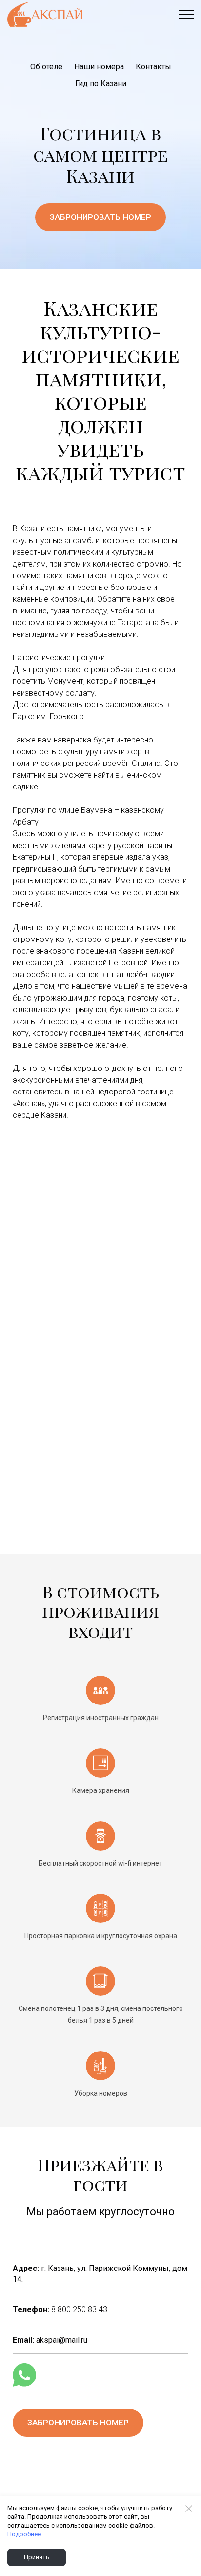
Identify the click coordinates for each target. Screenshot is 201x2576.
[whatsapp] (24, 2375)
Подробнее (24, 2534)
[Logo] (45, 15)
